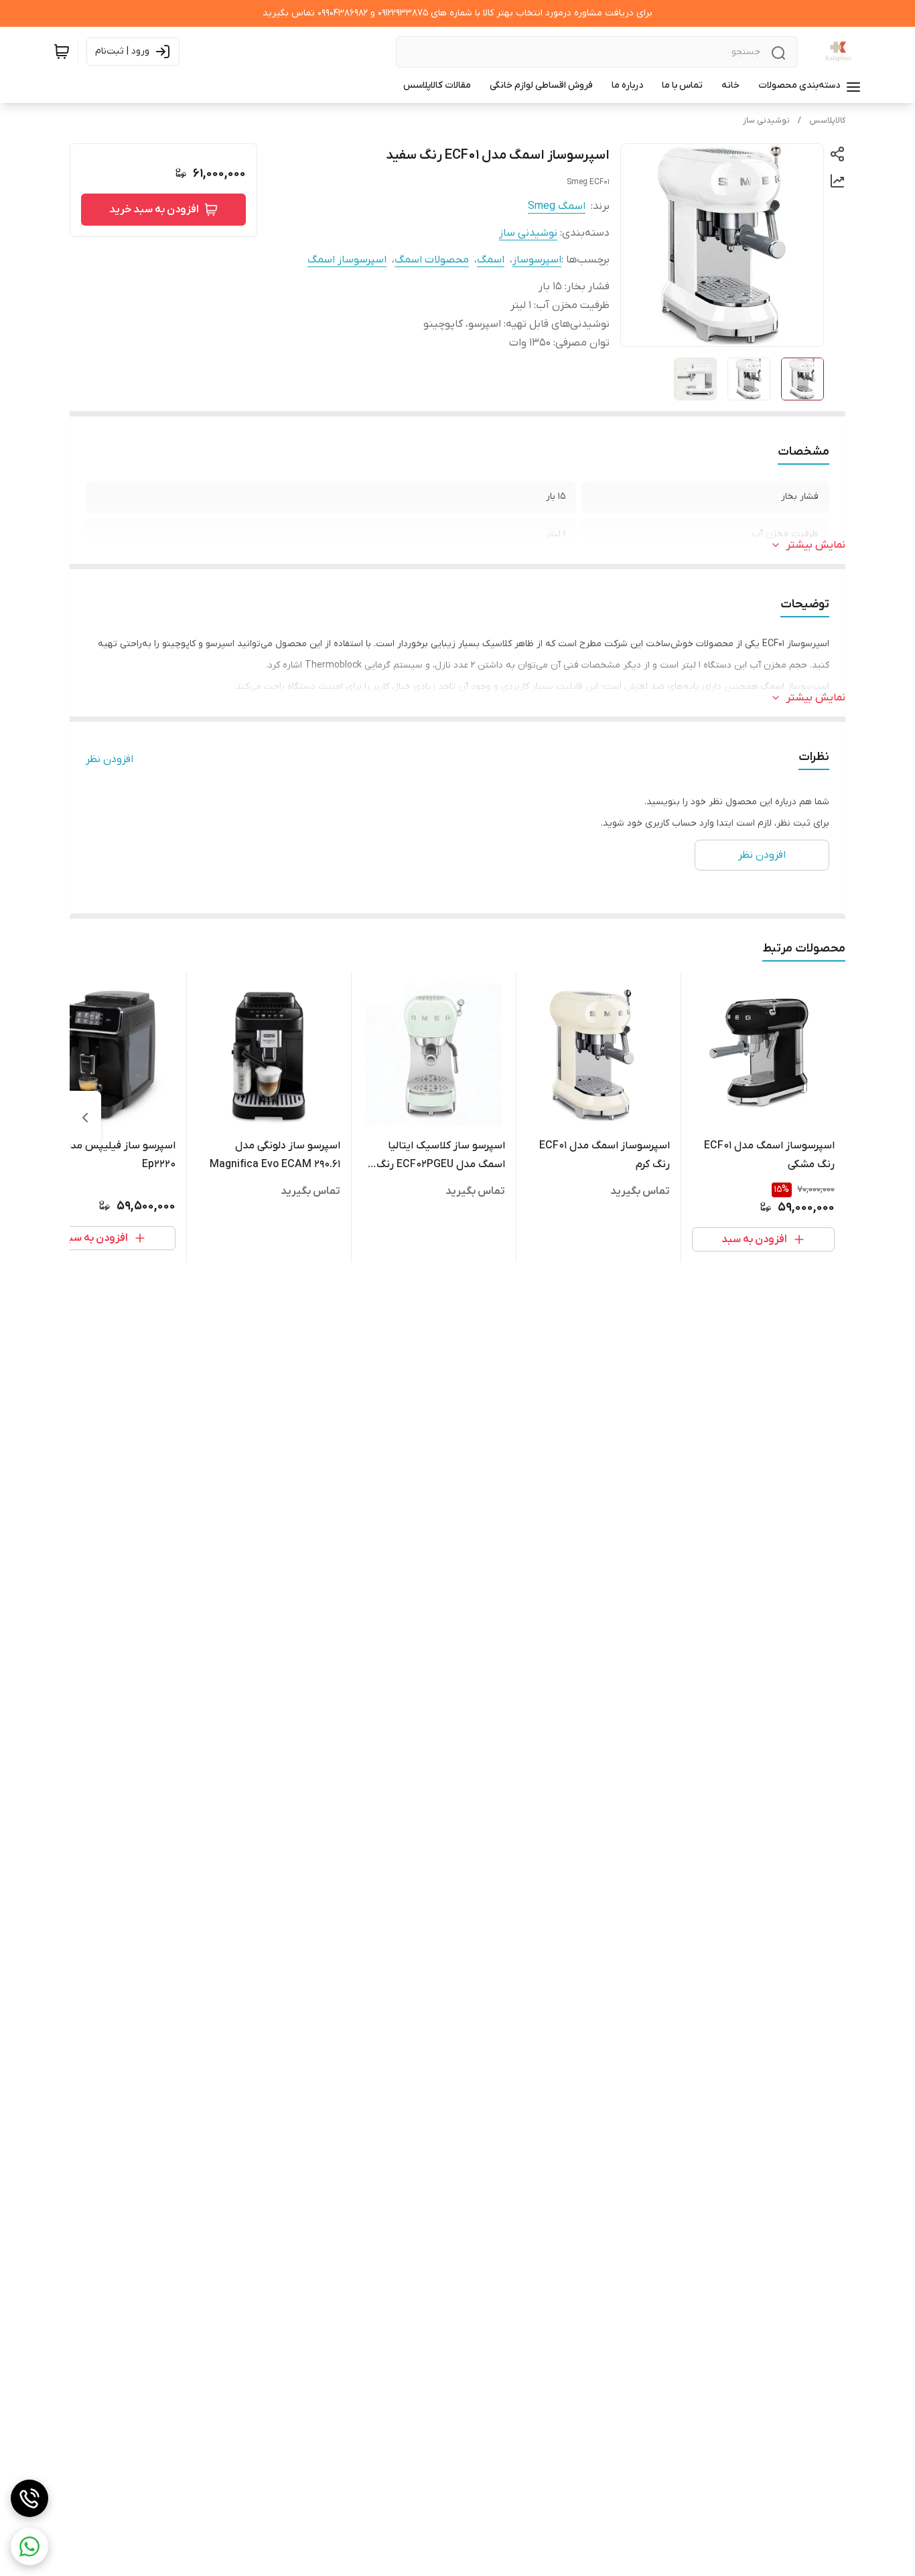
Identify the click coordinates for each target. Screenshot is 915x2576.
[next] (85, 1118)
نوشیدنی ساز (766, 121)
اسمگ (491, 260)
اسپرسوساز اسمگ (347, 260)
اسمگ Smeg (557, 206)
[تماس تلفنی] (29, 2498)
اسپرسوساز (537, 260)
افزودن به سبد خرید (154, 210)
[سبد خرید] (62, 52)
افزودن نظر (110, 759)
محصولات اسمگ (432, 260)
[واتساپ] (29, 2547)
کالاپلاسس (827, 121)
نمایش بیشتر (816, 545)
